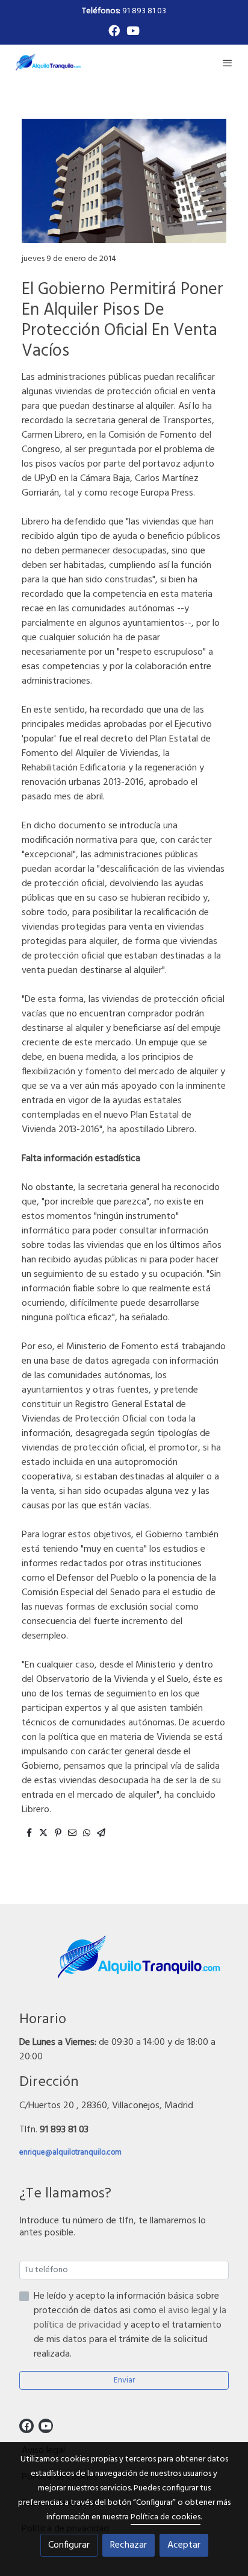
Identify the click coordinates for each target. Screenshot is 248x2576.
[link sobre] (124, 1965)
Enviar (124, 2380)
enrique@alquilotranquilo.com (70, 2152)
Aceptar (184, 2545)
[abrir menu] (228, 63)
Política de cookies (166, 2517)
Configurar (69, 2545)
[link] (48, 62)
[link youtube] (133, 30)
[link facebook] (114, 30)
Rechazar (129, 2545)
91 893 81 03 (124, 11)
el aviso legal (186, 2311)
